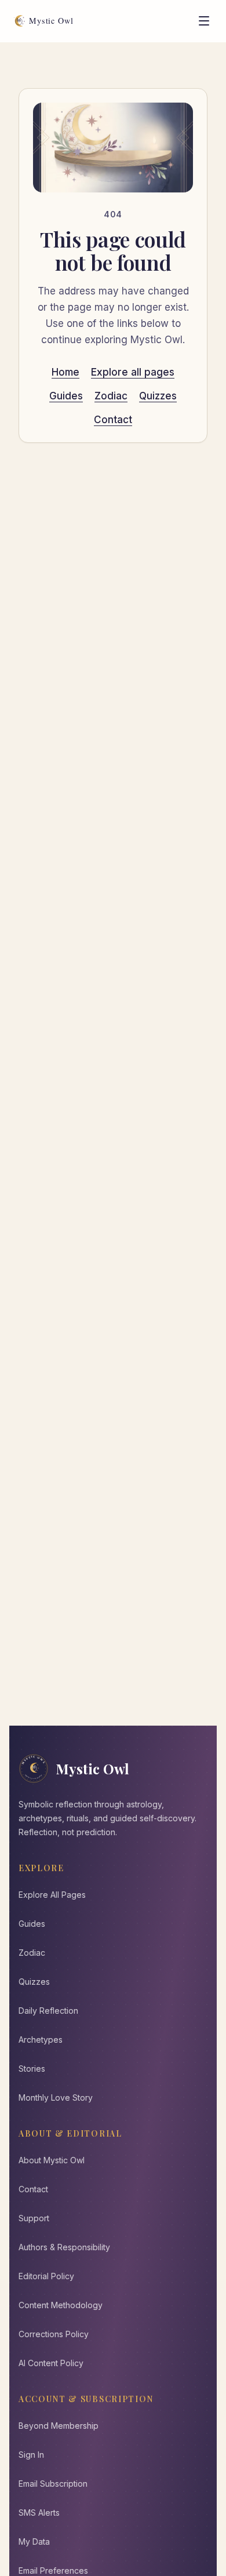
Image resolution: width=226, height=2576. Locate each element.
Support (34, 2218)
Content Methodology (61, 2305)
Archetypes (41, 2040)
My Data (34, 2542)
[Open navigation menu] (204, 21)
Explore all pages (133, 372)
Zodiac (111, 396)
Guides (66, 396)
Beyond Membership (59, 2426)
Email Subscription (53, 2484)
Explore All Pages (52, 1895)
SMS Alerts (39, 2513)
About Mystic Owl (52, 2160)
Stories (32, 2069)
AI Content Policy (51, 2363)
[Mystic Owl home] (47, 21)
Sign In (31, 2455)
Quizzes (158, 396)
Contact (113, 420)
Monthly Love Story (56, 2097)
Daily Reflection (48, 2011)
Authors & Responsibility (64, 2247)
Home (65, 372)
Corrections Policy (54, 2334)
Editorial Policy (46, 2276)
